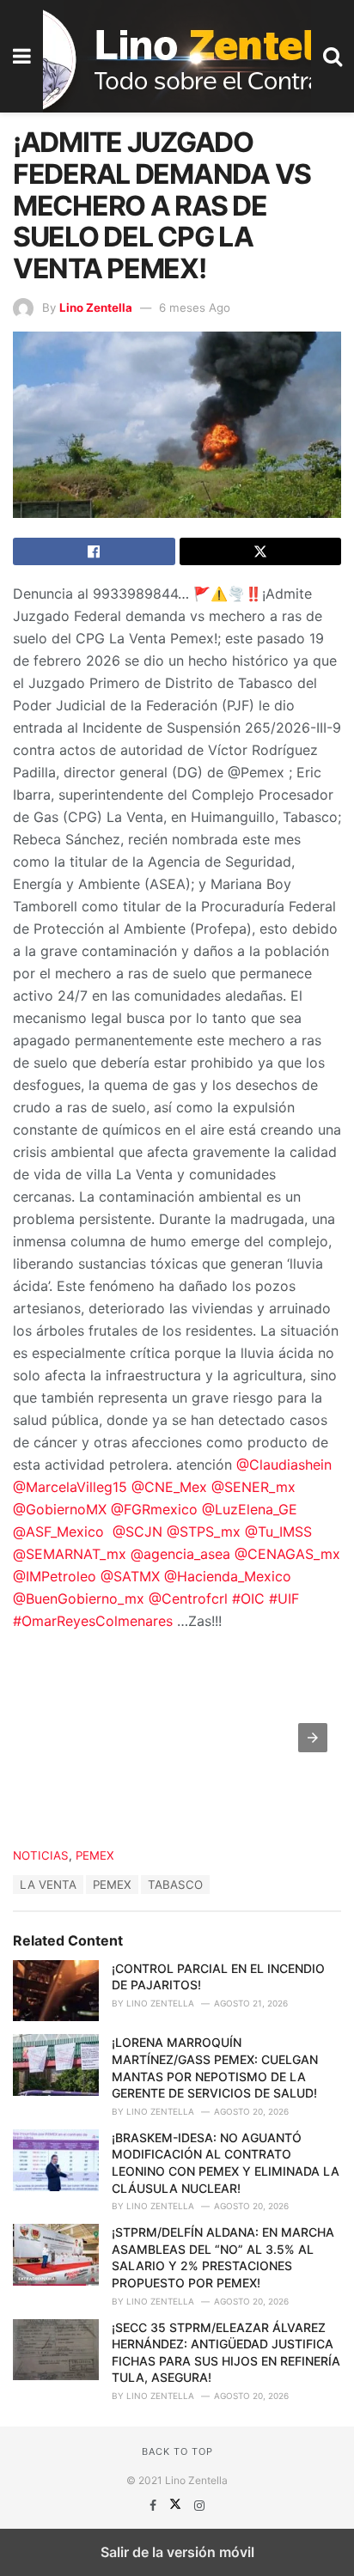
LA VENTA (48, 1885)
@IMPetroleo (55, 1576)
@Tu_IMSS (276, 1532)
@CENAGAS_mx (287, 1554)
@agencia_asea (180, 1554)
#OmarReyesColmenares (93, 1621)
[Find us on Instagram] (199, 2505)
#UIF (282, 1599)
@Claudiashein (284, 1465)
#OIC (246, 1599)
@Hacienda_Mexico (228, 1576)
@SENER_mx (253, 1487)
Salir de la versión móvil (177, 2552)
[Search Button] (333, 56)
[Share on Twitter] (261, 551)
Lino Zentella (96, 308)
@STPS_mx (204, 1532)
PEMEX (95, 1855)
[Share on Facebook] (94, 551)
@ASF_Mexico (58, 1532)
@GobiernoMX (60, 1509)
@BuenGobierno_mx (79, 1599)
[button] (313, 1738)
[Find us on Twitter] (177, 2505)
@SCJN (137, 1532)
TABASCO (175, 1885)
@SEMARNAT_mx (70, 1554)
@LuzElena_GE (247, 1509)
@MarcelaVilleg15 (70, 1487)
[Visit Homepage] (177, 56)
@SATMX (130, 1576)
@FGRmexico (154, 1509)
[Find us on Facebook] (155, 2505)
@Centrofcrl (188, 1599)
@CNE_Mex (169, 1487)
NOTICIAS (41, 1855)
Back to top (177, 2451)
